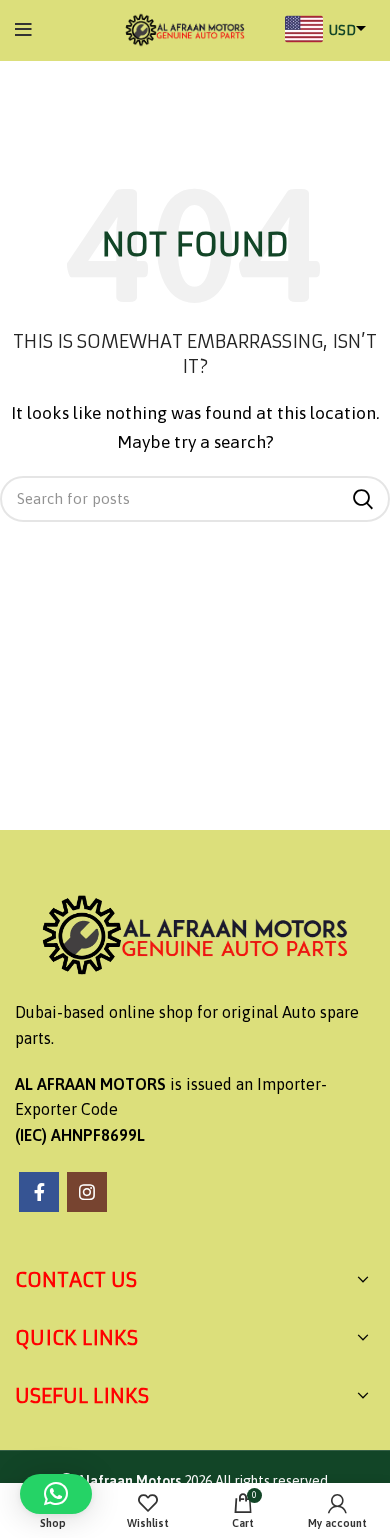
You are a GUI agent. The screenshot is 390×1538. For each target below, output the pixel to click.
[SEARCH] (363, 499)
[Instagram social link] (87, 1192)
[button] (56, 1494)
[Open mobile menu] (23, 30)
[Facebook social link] (39, 1192)
